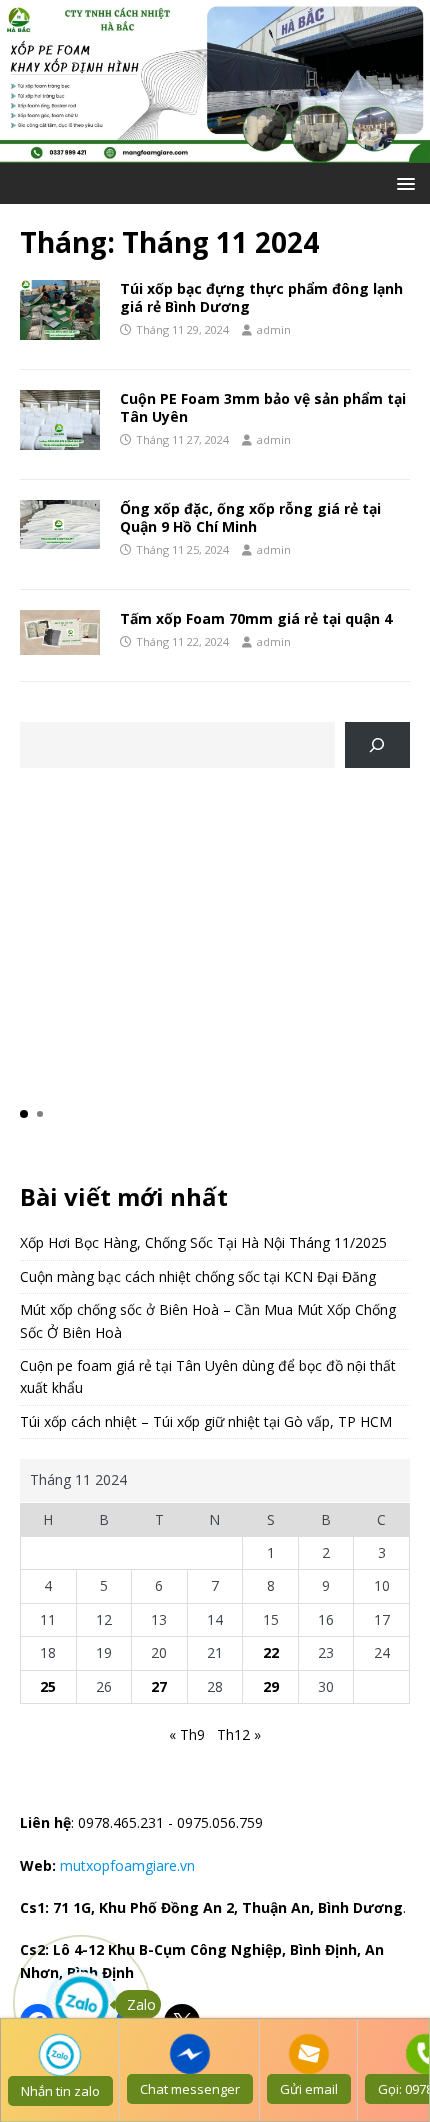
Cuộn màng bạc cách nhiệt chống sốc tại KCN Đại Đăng (198, 1276)
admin (274, 329)
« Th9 (187, 1734)
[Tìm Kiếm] (377, 745)
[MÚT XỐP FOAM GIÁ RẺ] (215, 150)
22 (271, 1652)
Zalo (141, 2004)
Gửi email (309, 2089)
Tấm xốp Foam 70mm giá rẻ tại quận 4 (256, 618)
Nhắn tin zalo (60, 2091)
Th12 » (239, 1734)
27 (159, 1686)
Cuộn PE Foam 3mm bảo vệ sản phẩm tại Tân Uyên (263, 407)
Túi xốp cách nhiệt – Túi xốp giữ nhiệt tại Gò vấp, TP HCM (206, 1421)
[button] (402, 182)
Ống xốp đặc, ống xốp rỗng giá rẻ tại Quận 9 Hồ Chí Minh (250, 517)
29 (271, 1686)
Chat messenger (190, 2089)
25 (48, 1686)
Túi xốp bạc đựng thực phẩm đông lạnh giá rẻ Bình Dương (261, 297)
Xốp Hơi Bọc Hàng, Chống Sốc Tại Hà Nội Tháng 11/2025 (203, 1242)
